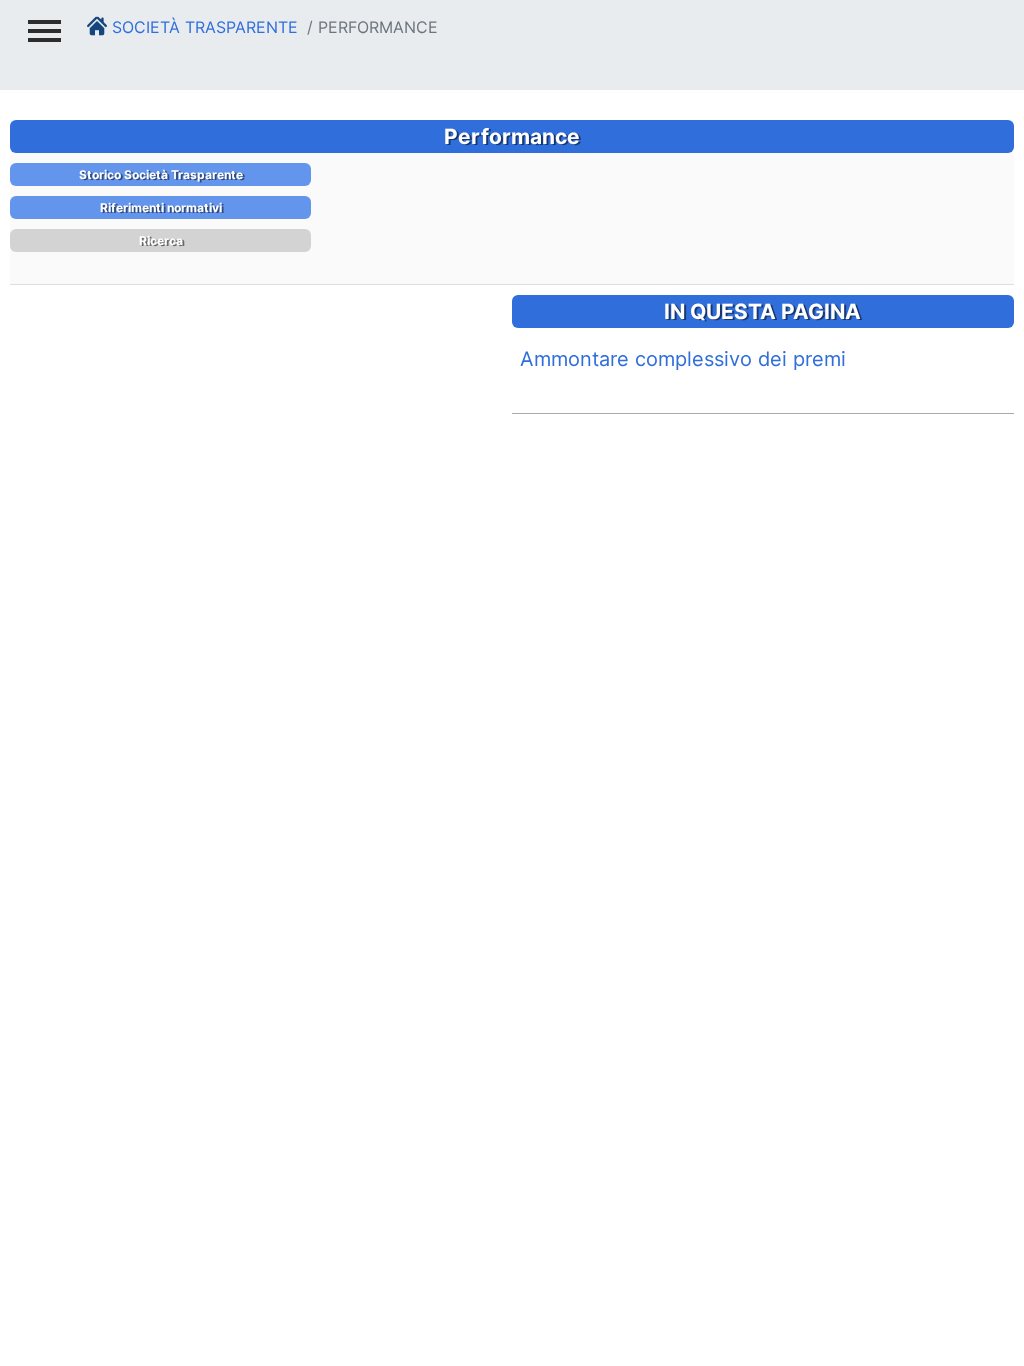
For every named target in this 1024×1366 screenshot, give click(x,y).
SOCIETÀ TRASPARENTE (202, 27)
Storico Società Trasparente (161, 174)
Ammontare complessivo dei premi (683, 359)
